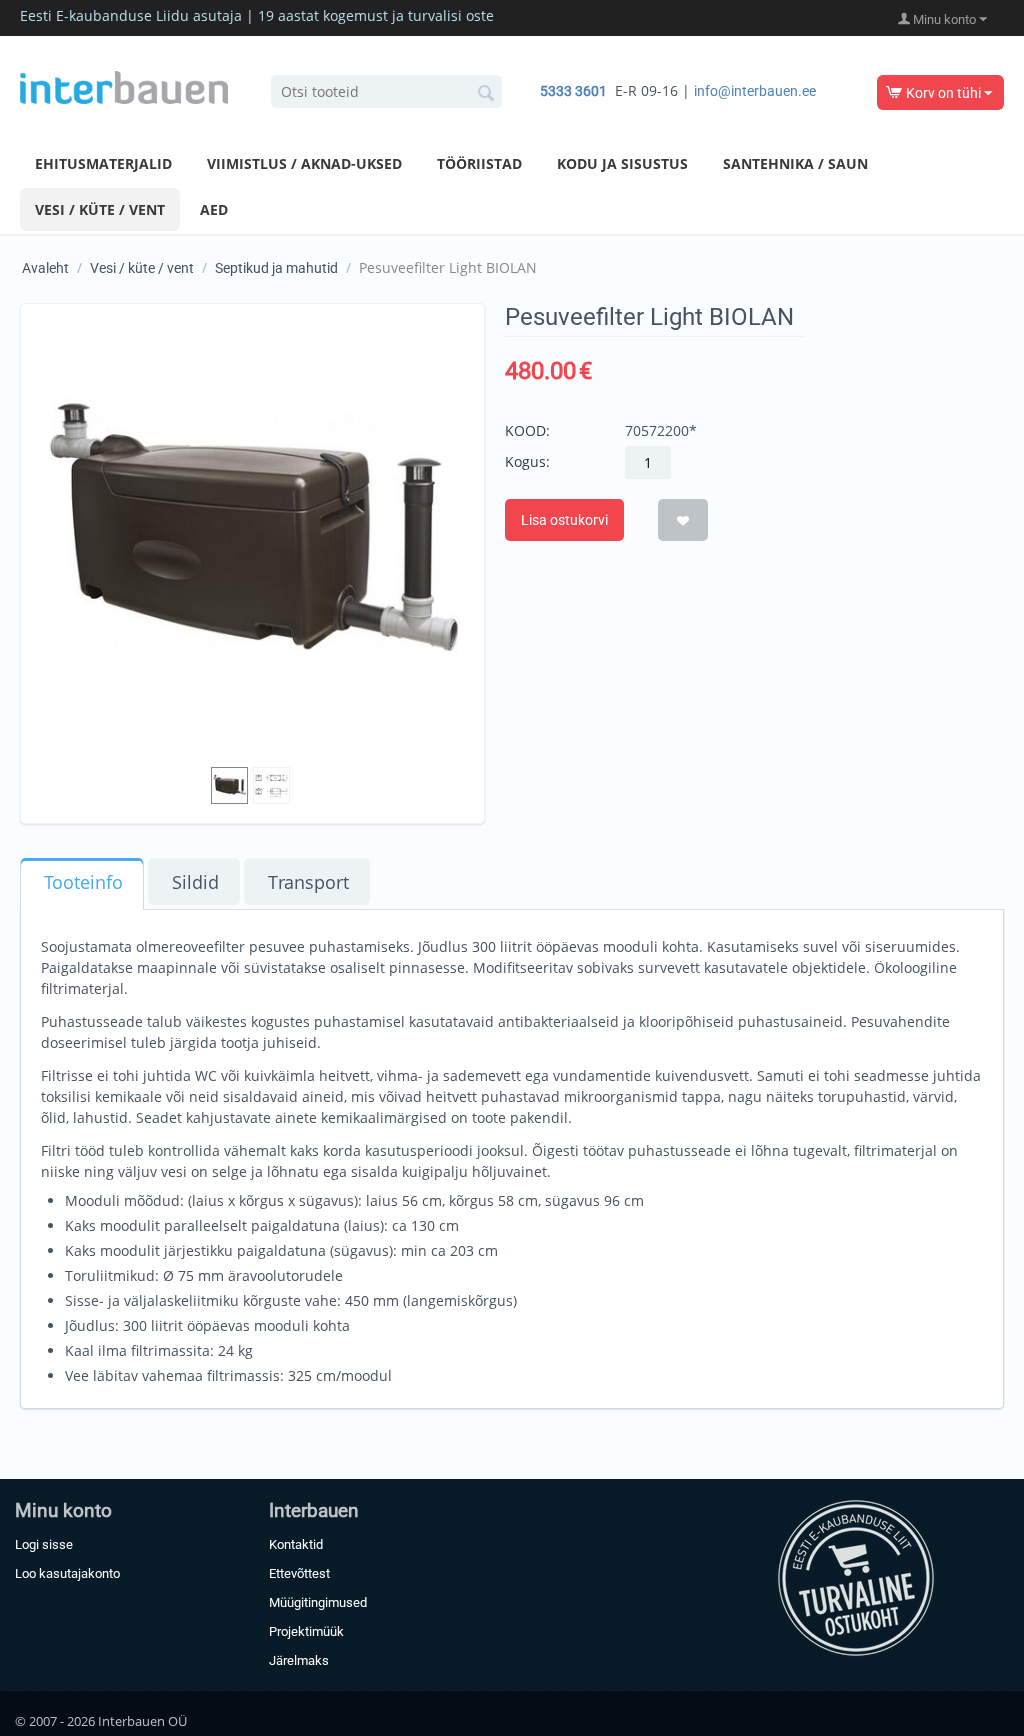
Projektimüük (306, 1631)
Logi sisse (44, 1544)
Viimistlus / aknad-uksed (304, 163)
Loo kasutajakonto (67, 1573)
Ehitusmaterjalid (103, 163)
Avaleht (45, 268)
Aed (214, 209)
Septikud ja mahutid (276, 268)
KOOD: (527, 430)
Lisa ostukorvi (564, 520)
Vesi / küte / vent (100, 209)
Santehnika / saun (795, 163)
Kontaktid (296, 1544)
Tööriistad (479, 163)
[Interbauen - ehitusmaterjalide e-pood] (124, 86)
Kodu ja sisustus (622, 163)
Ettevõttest (299, 1573)
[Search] (487, 93)
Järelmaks (299, 1660)
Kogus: (527, 461)
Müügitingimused (318, 1602)
